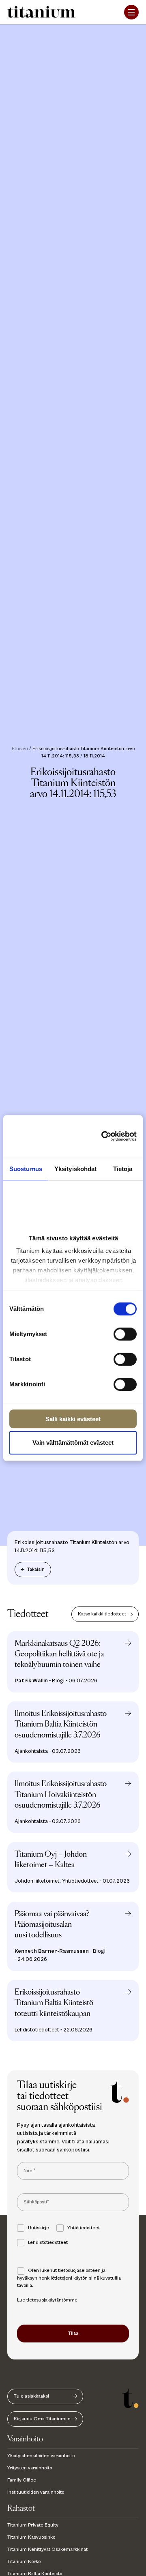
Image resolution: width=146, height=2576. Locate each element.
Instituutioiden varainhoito (36, 2492)
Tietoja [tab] (123, 1169)
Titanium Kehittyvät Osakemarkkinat (47, 2549)
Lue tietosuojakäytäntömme (47, 2300)
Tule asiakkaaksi (31, 2396)
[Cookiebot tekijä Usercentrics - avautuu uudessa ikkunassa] (112, 1137)
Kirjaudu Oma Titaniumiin (42, 2419)
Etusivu (20, 749)
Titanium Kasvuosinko (31, 2537)
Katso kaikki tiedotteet (102, 1614)
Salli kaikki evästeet (73, 1419)
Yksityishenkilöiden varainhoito (41, 2456)
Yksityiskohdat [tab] (75, 1169)
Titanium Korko (24, 2562)
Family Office (22, 2480)
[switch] (125, 1334)
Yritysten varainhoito (30, 2468)
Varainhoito (25, 2439)
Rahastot (21, 2508)
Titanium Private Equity (33, 2525)
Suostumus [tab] (26, 1169)
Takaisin (36, 1569)
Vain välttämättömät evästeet (73, 1442)
